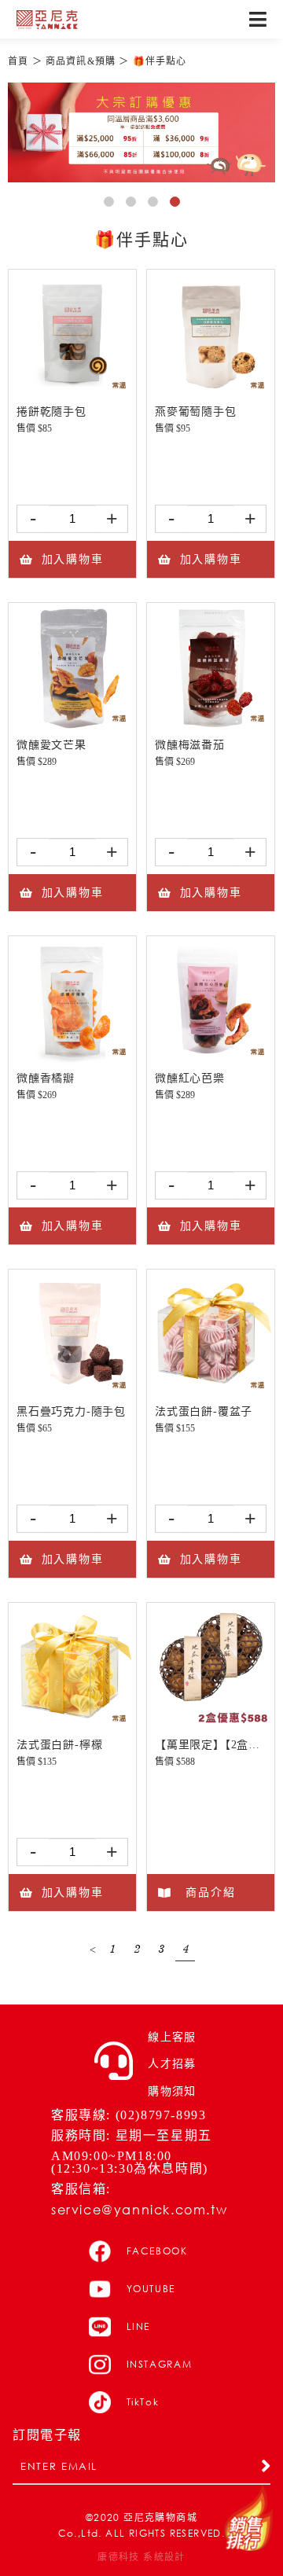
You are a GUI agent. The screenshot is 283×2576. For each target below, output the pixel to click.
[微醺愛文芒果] (72, 726)
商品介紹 (210, 1892)
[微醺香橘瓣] (72, 1059)
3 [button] (156, 204)
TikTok (143, 2402)
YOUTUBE (151, 2289)
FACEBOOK (157, 2251)
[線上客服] (114, 2061)
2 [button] (134, 204)
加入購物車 (73, 559)
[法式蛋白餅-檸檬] (72, 1726)
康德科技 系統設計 (141, 2557)
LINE (139, 2326)
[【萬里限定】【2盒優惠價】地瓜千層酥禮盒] (211, 1726)
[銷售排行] (248, 2519)
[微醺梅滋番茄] (211, 726)
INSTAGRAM (160, 2364)
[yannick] (47, 20)
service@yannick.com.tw (139, 2209)
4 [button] (178, 204)
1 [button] (112, 204)
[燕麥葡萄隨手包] (211, 393)
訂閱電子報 (47, 2435)
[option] (141, 132)
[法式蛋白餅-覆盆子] (211, 1393)
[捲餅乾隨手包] (72, 393)
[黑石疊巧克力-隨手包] (72, 1393)
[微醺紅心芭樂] (211, 1059)
